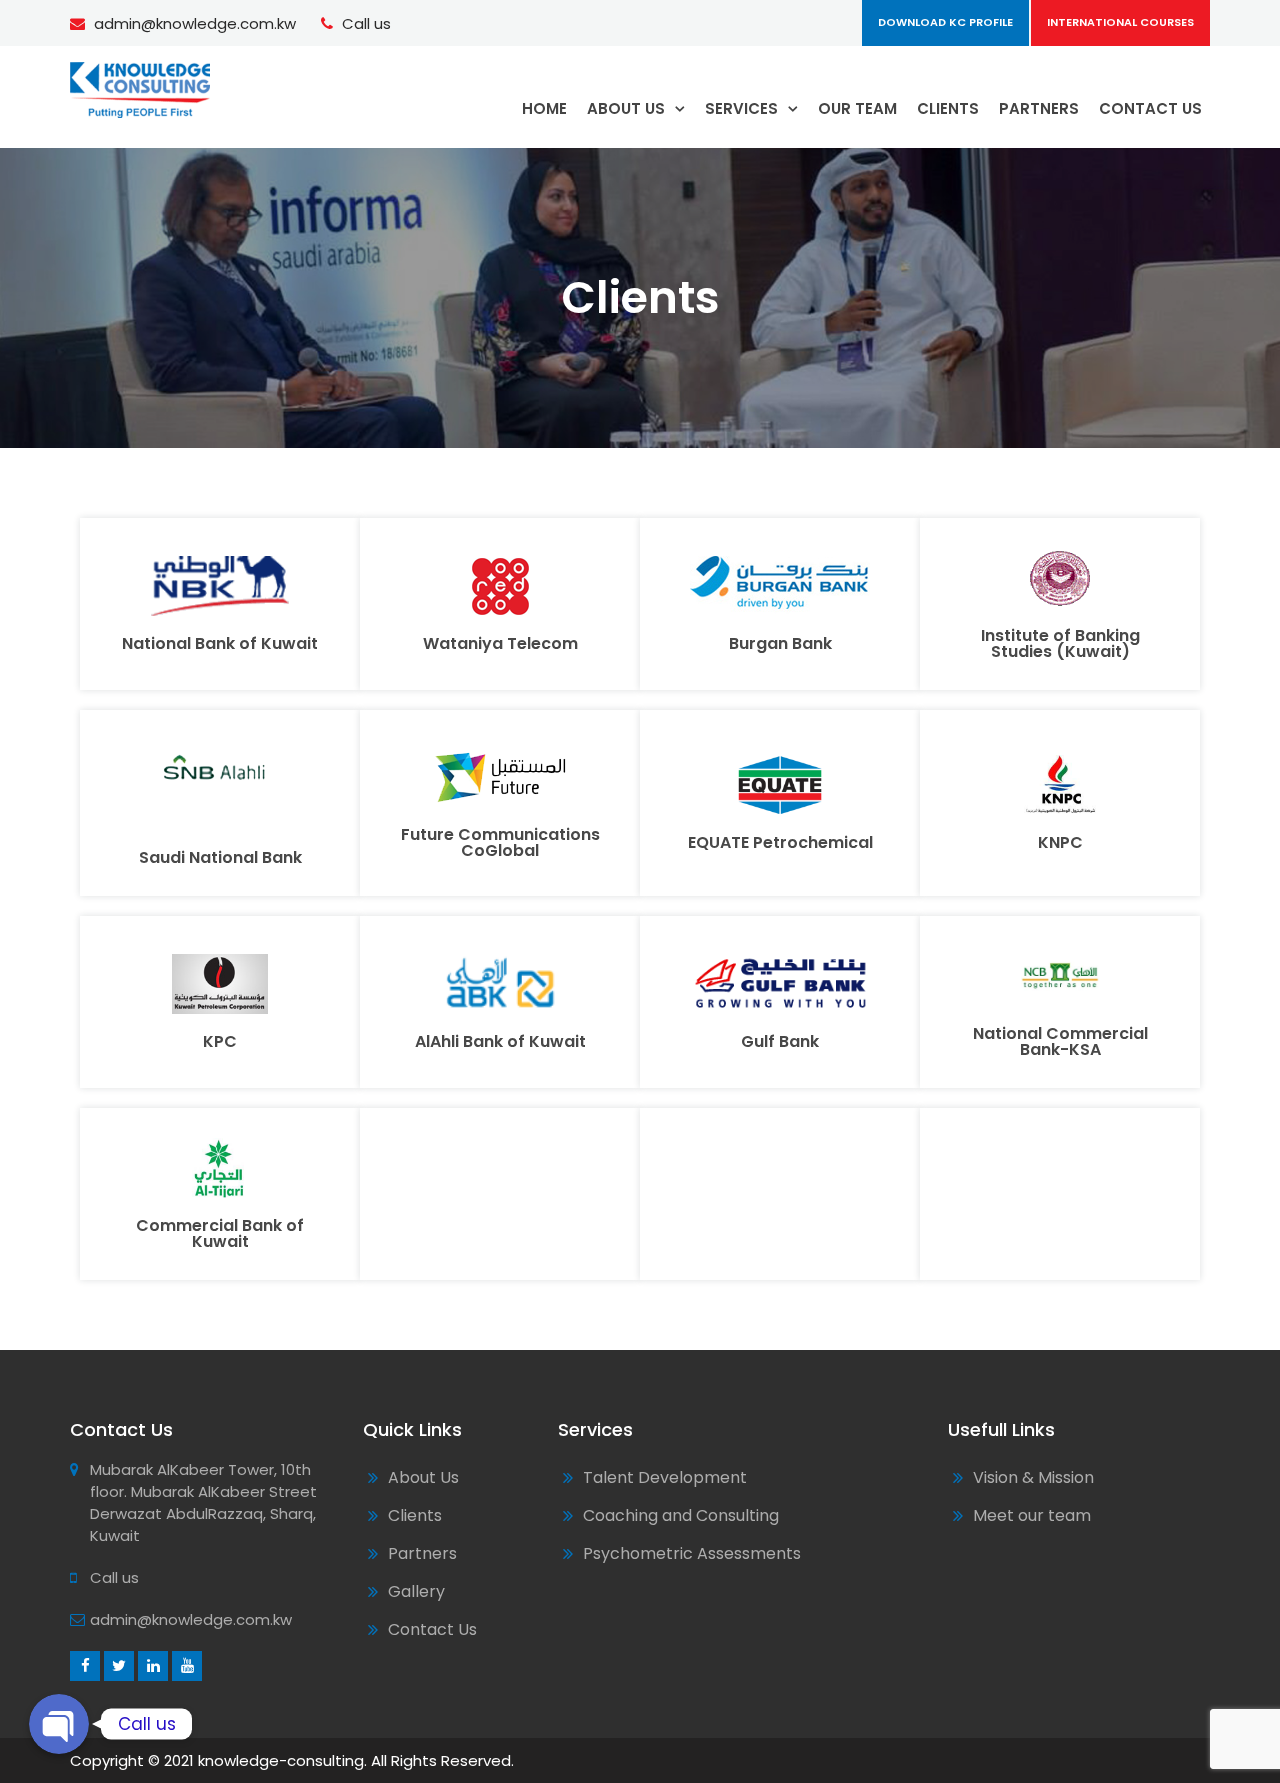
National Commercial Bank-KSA (1060, 1041)
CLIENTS (948, 108)
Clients (415, 1515)
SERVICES (741, 108)
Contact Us (432, 1629)
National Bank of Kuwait (220, 643)
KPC (220, 1041)
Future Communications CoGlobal (500, 842)
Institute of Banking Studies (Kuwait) (1060, 643)
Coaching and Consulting (681, 1515)
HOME (544, 108)
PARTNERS (1039, 108)
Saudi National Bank (220, 857)
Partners (422, 1553)
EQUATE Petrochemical (780, 842)
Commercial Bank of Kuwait (220, 1233)
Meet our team (1032, 1515)
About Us (423, 1477)
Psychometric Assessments (692, 1553)
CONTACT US (1150, 108)
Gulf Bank (780, 1041)
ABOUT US (626, 108)
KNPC (1060, 842)
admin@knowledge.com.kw (195, 23)
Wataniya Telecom (500, 643)
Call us (366, 23)
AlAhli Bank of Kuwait (500, 1041)
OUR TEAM (857, 108)
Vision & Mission (1033, 1477)
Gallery (416, 1591)
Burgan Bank (780, 643)
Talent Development (665, 1477)
